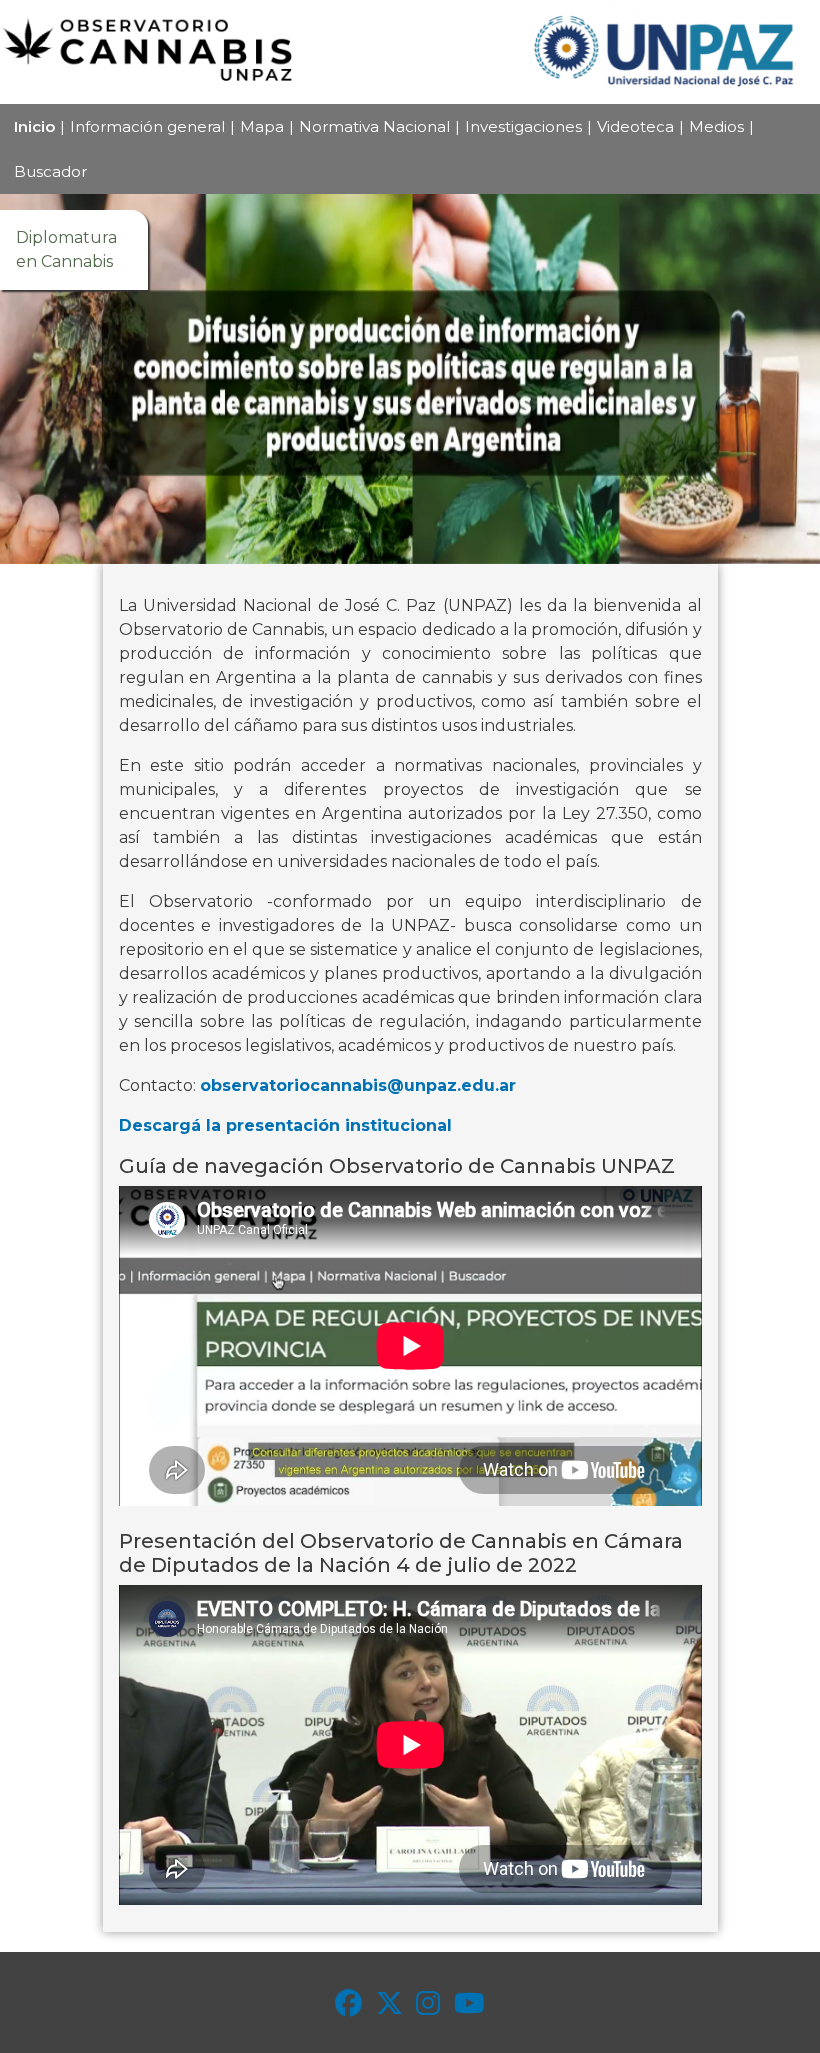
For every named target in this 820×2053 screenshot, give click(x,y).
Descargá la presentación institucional (285, 1125)
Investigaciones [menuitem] (523, 126)
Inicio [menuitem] (34, 126)
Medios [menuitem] (716, 126)
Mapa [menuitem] (262, 126)
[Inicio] (150, 52)
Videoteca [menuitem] (635, 126)
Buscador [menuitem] (50, 171)
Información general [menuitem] (147, 126)
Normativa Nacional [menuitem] (374, 126)
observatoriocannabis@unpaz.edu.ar (358, 1085)
